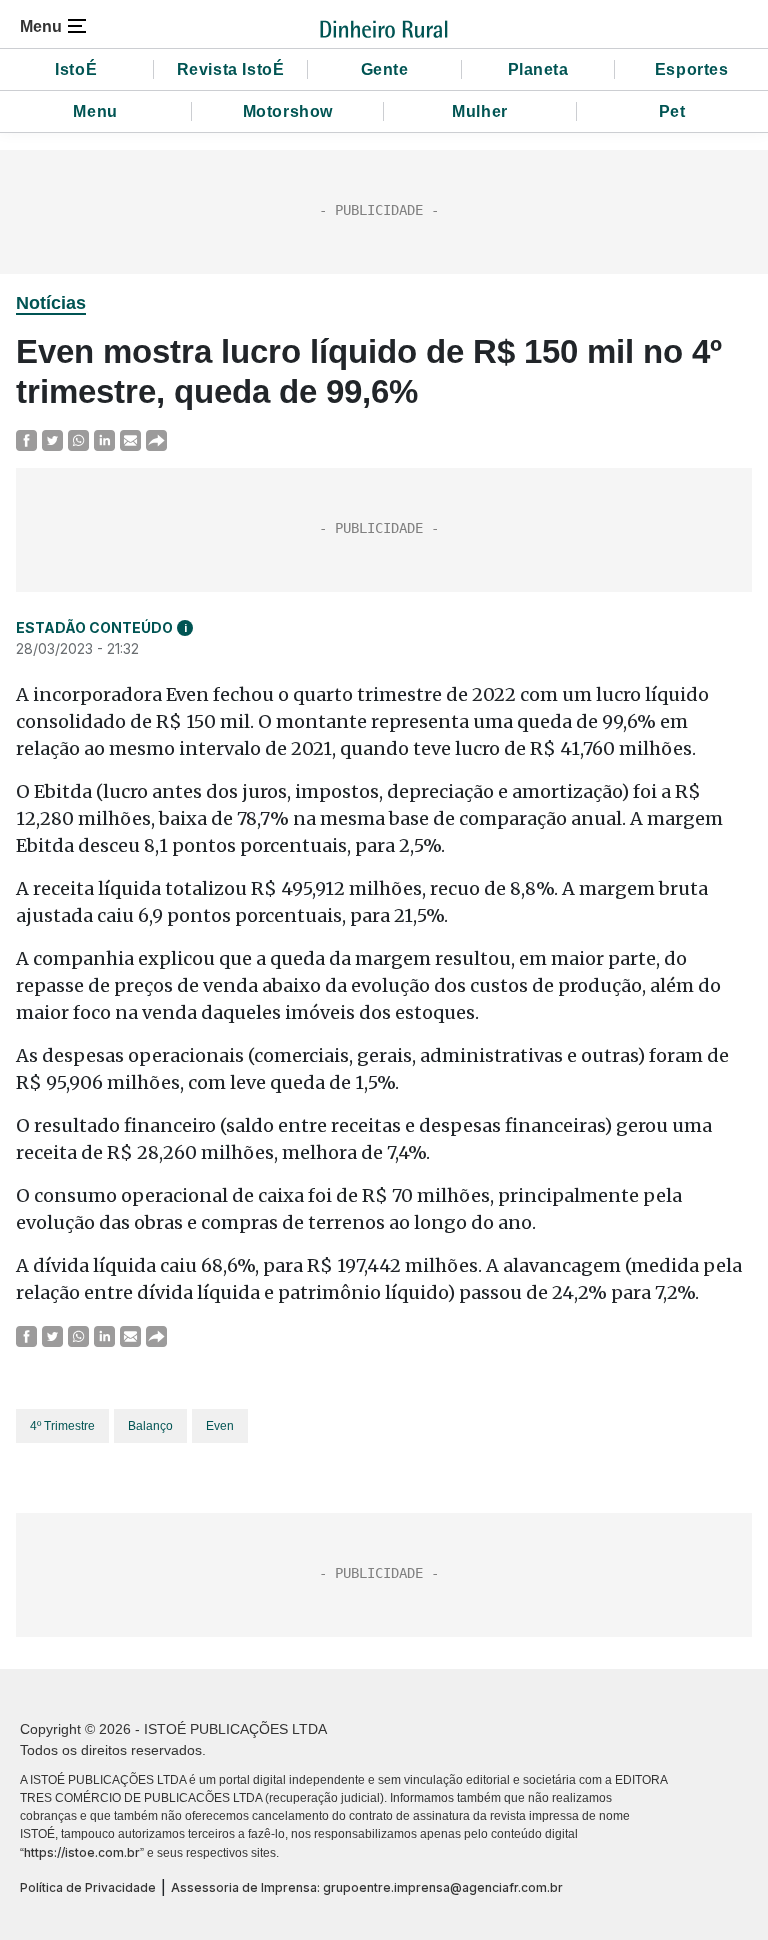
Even (220, 1426)
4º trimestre (62, 1426)
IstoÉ (76, 69)
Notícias (51, 303)
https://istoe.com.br (82, 1852)
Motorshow (288, 111)
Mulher (480, 111)
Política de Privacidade (88, 1887)
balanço (150, 1426)
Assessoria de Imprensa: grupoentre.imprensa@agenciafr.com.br (367, 1887)
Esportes (692, 69)
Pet (672, 111)
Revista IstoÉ (231, 69)
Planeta (538, 69)
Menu (95, 111)
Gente (385, 69)
